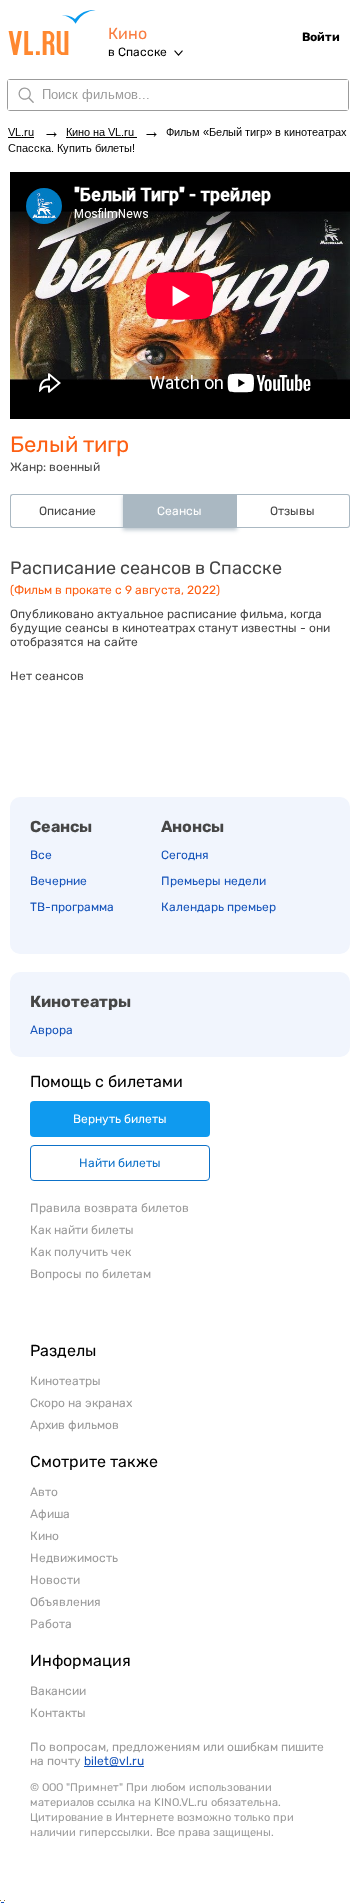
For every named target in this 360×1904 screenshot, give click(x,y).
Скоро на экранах (81, 1403)
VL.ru (58, 32)
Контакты (58, 1713)
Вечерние (58, 881)
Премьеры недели (213, 881)
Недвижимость (74, 1558)
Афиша (50, 1514)
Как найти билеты (82, 1230)
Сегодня (185, 855)
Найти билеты (120, 1163)
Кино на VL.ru (101, 132)
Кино (127, 33)
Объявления (65, 1602)
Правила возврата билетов (109, 1208)
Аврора (51, 1030)
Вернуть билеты (120, 1119)
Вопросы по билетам (90, 1274)
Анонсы (192, 826)
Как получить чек (80, 1252)
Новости (55, 1580)
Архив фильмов (74, 1425)
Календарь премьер (218, 907)
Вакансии (58, 1691)
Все (41, 855)
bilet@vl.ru (114, 1761)
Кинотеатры (80, 1001)
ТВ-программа (72, 907)
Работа (51, 1624)
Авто (44, 1492)
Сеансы (61, 826)
